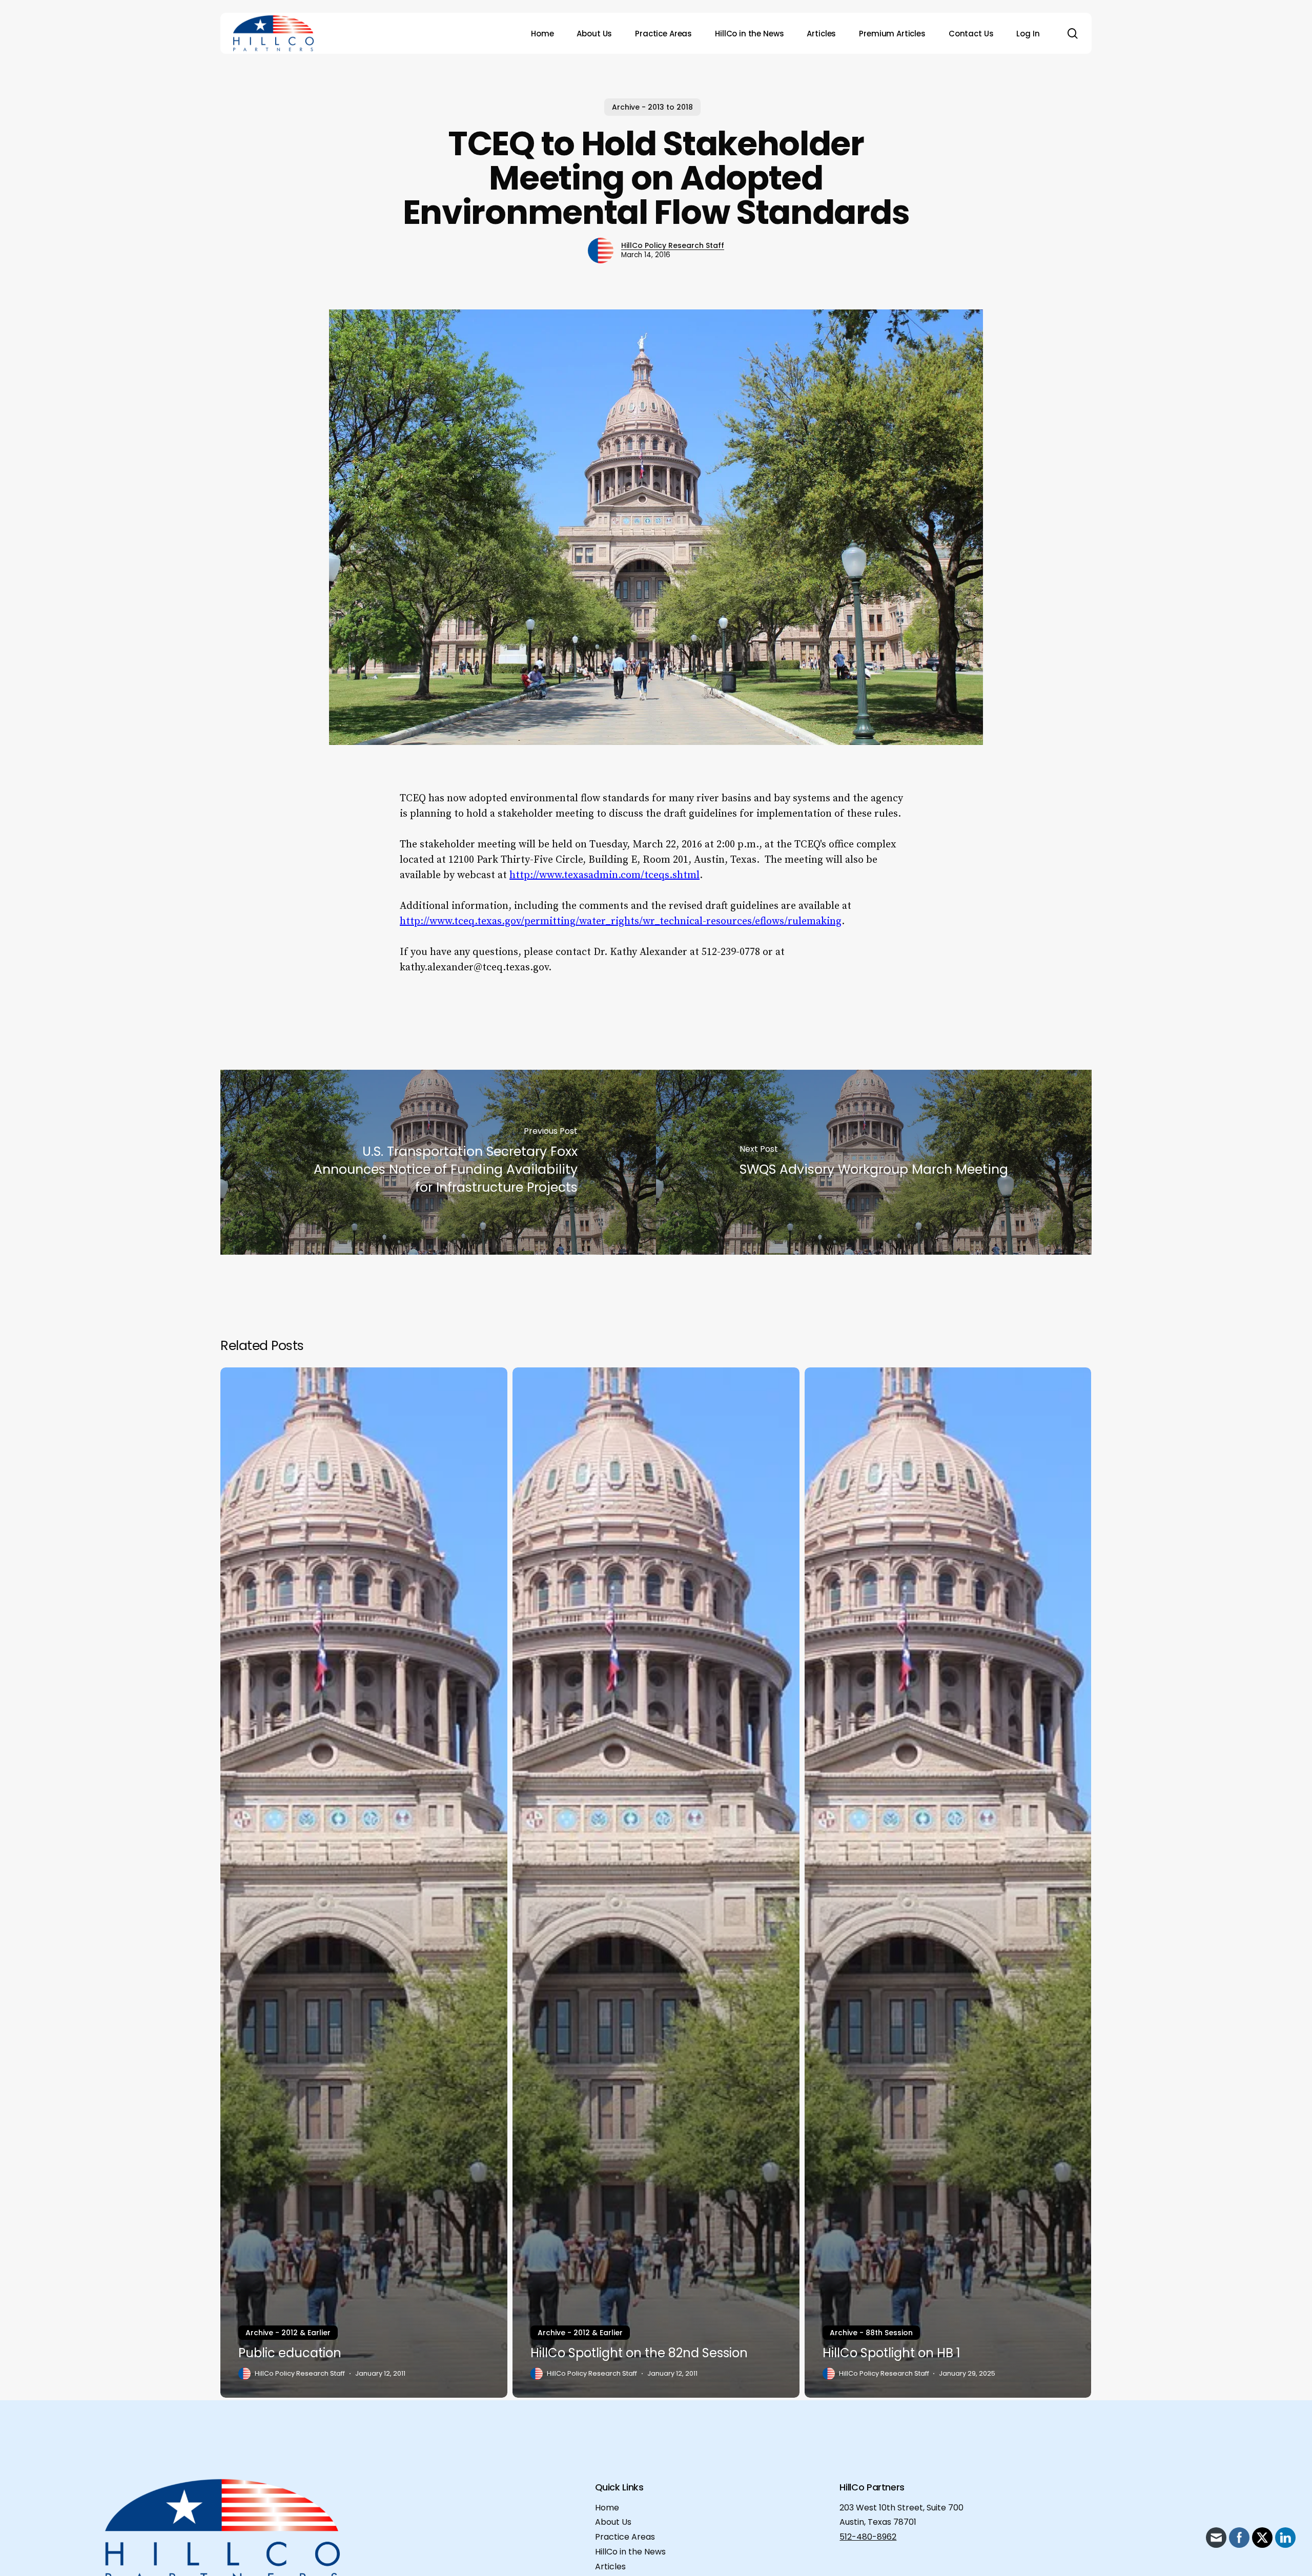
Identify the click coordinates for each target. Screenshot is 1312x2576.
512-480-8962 (868, 2537)
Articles (610, 2567)
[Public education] (364, 1883)
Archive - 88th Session (871, 2333)
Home (607, 2508)
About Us (613, 2522)
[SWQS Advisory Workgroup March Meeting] (874, 1162)
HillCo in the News (630, 2552)
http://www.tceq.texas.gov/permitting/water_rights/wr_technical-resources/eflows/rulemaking (621, 921)
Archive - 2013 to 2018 (652, 107)
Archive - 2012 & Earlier (288, 2333)
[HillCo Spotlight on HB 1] (948, 1883)
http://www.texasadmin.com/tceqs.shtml (604, 875)
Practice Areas (625, 2537)
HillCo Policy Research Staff (673, 245)
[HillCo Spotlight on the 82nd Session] (656, 1883)
